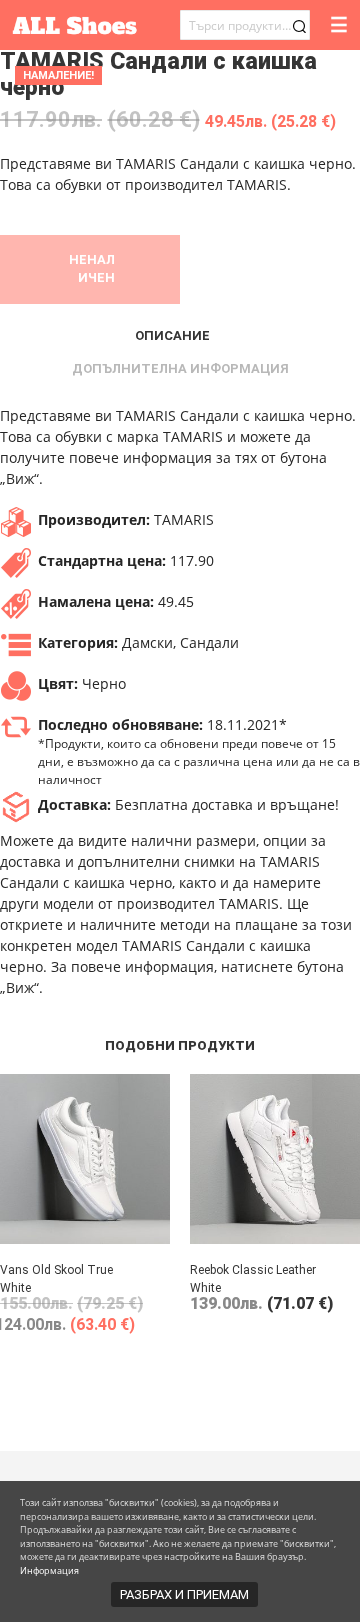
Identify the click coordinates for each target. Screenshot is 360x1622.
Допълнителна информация (180, 368)
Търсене (299, 26)
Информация (49, 1570)
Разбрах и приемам (184, 1594)
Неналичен (92, 268)
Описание (172, 335)
